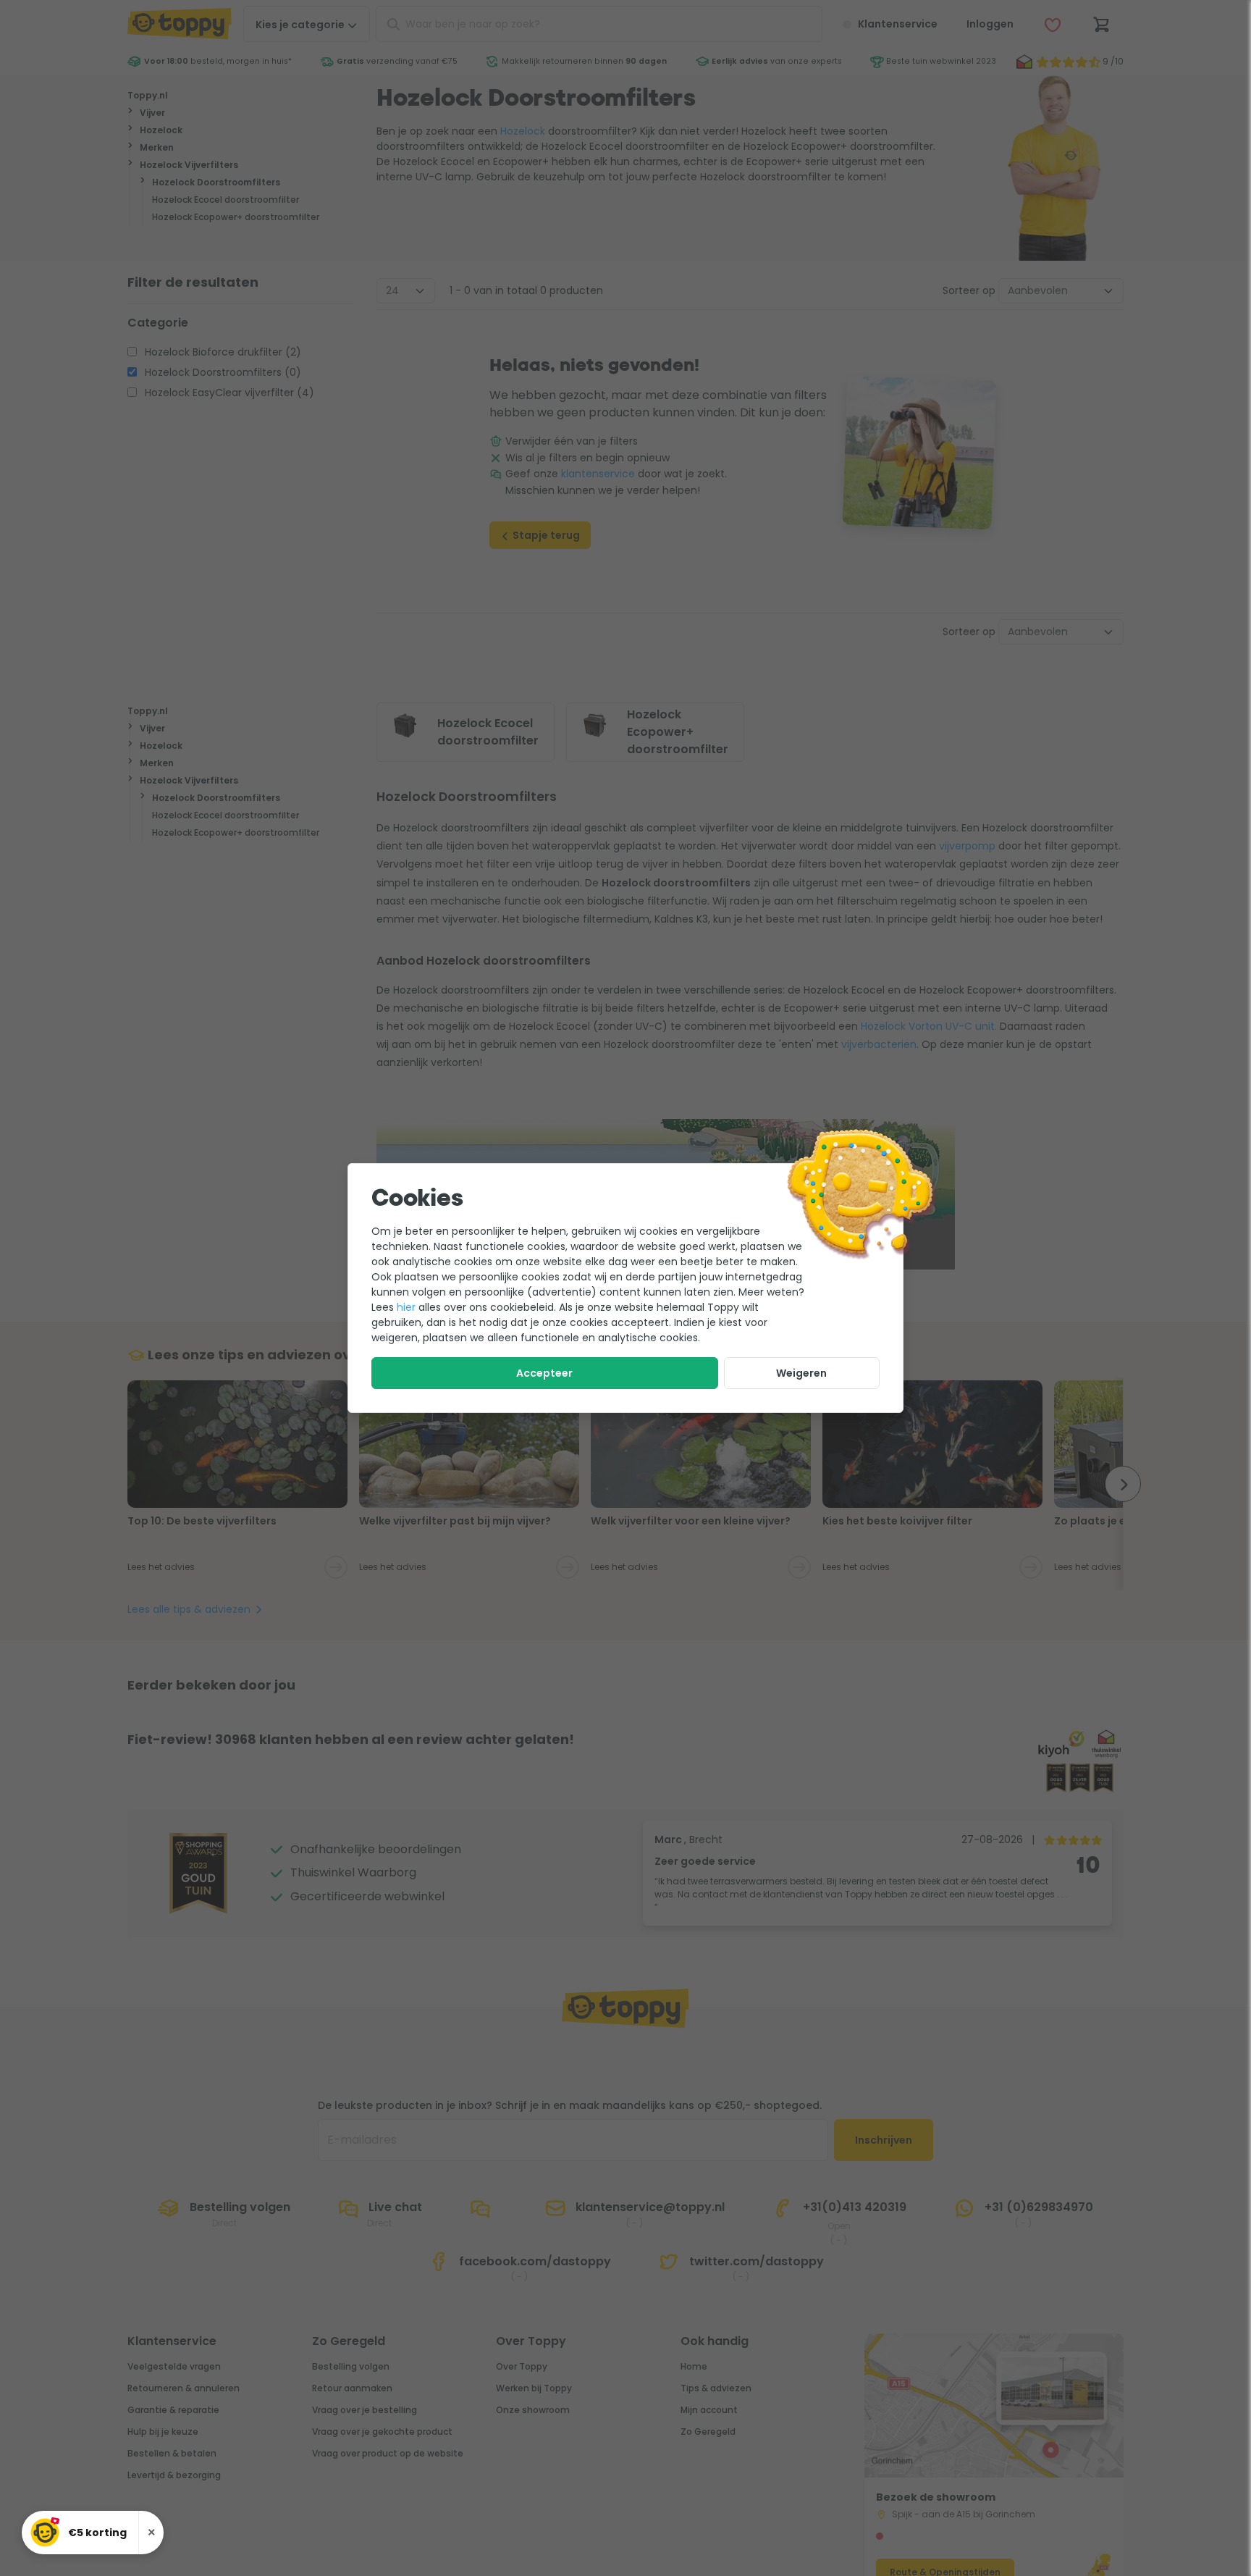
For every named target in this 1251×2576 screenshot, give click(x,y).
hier (406, 1307)
